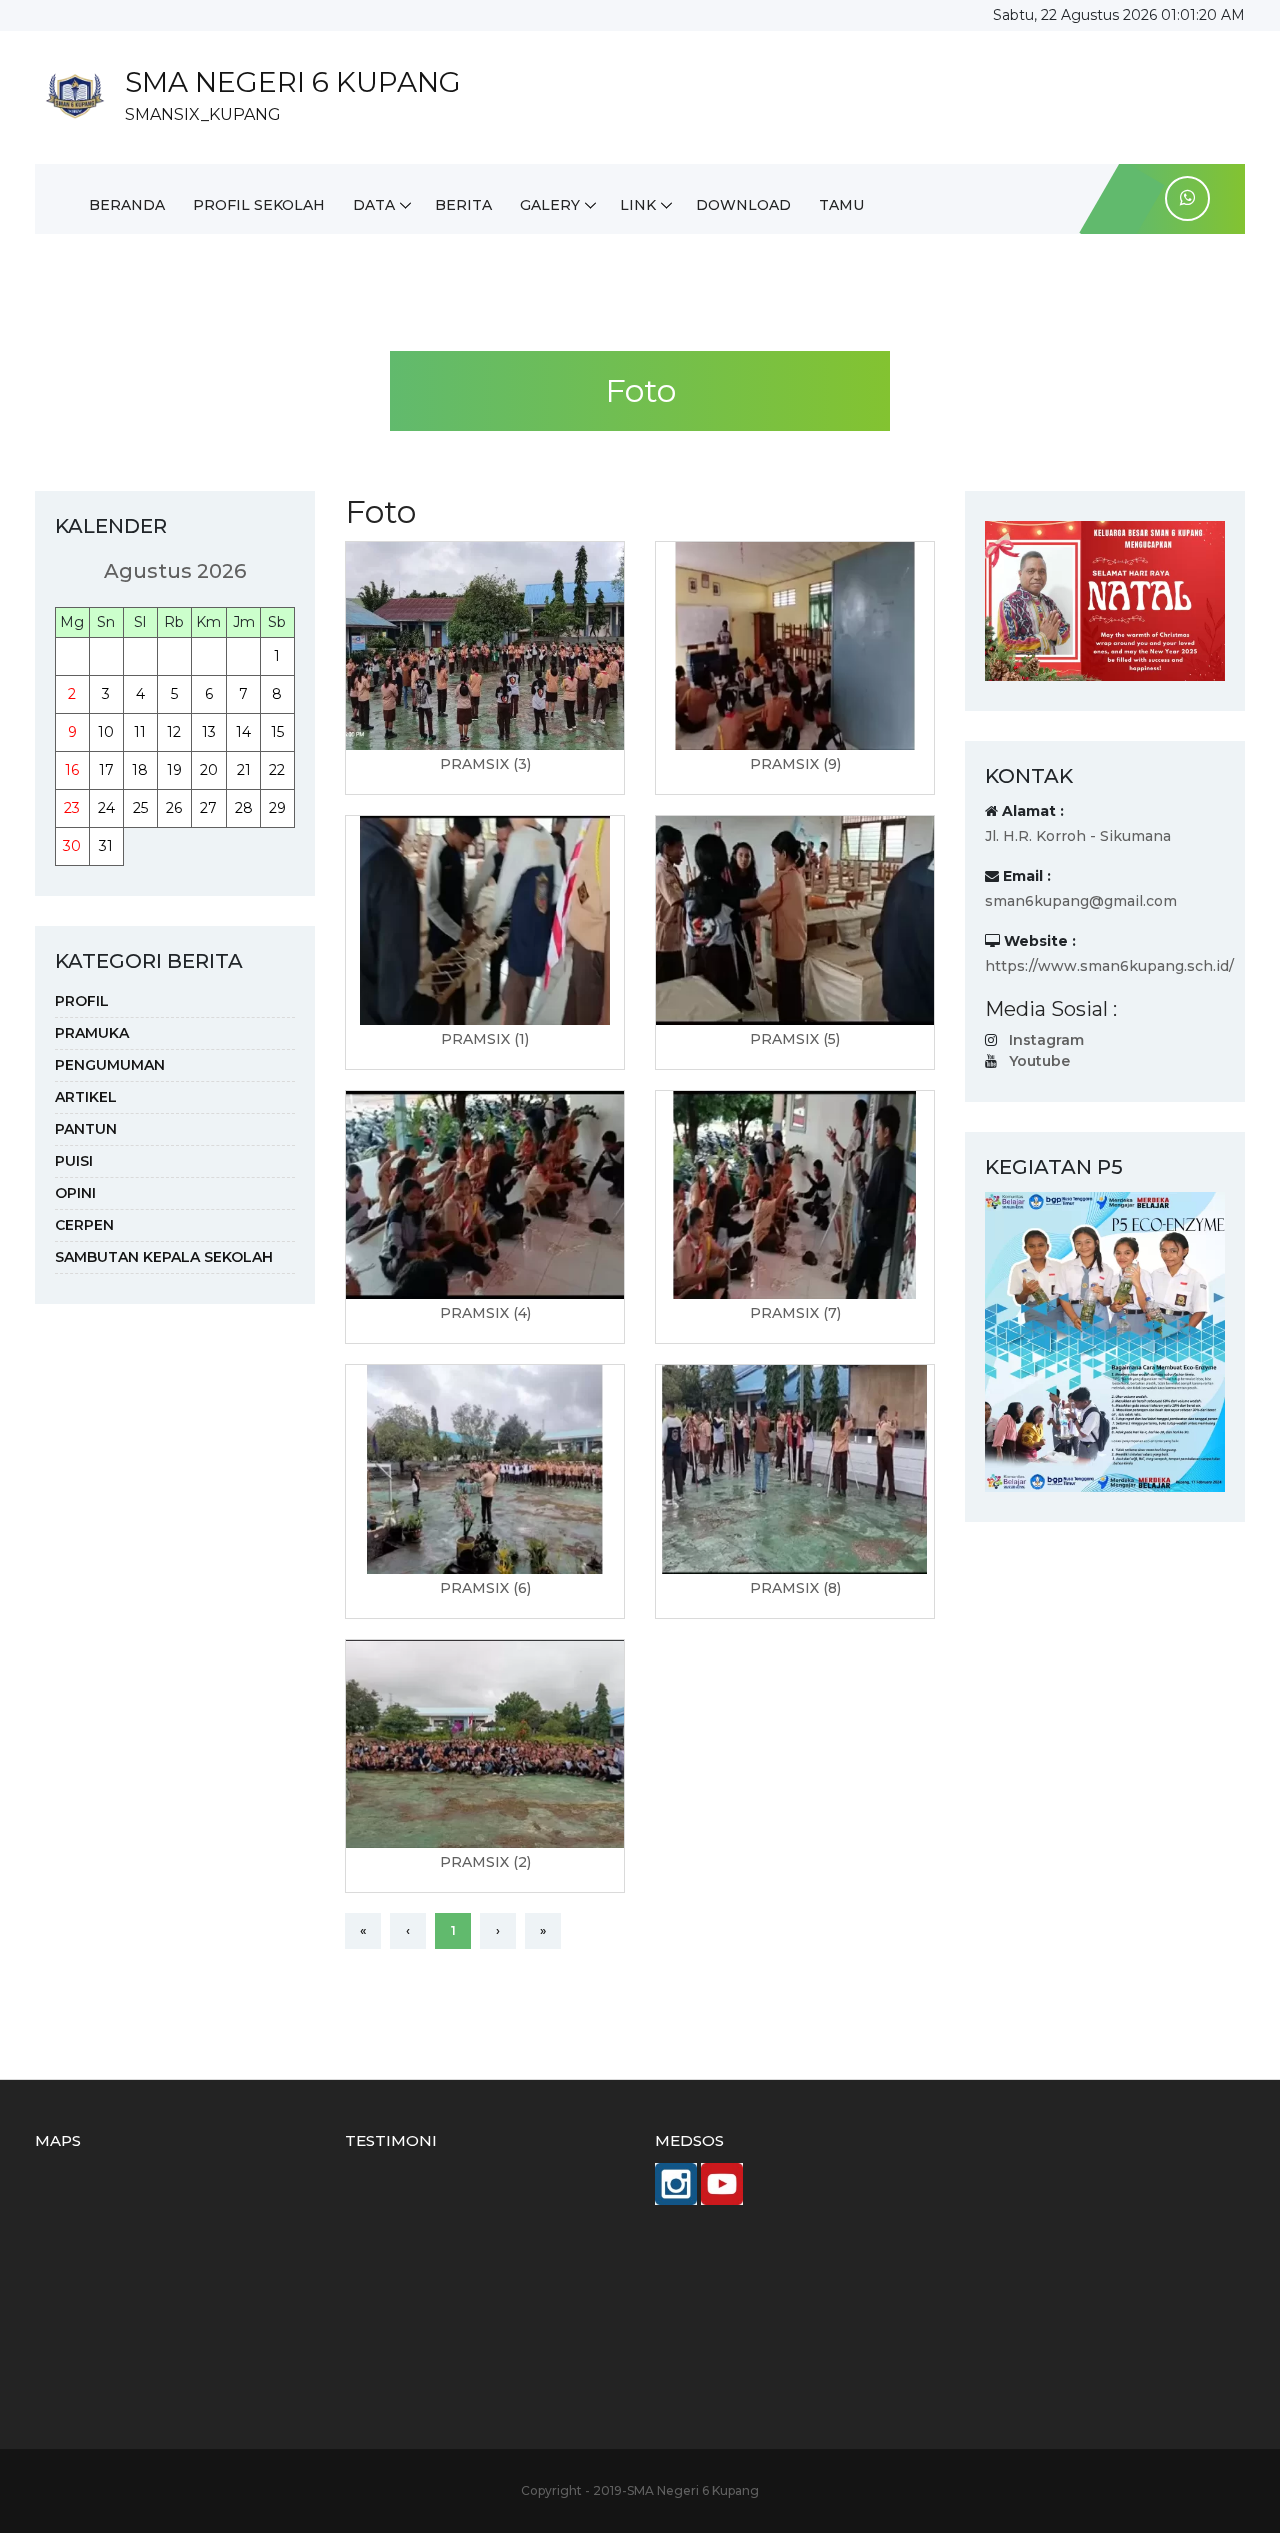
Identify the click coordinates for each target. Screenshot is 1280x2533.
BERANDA (127, 205)
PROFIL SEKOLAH (259, 205)
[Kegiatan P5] (1105, 1341)
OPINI (75, 1193)
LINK (638, 205)
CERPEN (84, 1225)
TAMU (841, 205)
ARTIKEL (86, 1097)
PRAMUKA (92, 1033)
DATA (374, 205)
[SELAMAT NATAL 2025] (1105, 600)
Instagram (1046, 1040)
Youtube (1039, 1061)
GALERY (550, 205)
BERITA (463, 205)
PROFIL (82, 1001)
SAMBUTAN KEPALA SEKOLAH (164, 1257)
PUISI (74, 1161)
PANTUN (86, 1129)
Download (743, 205)
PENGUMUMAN (110, 1065)
